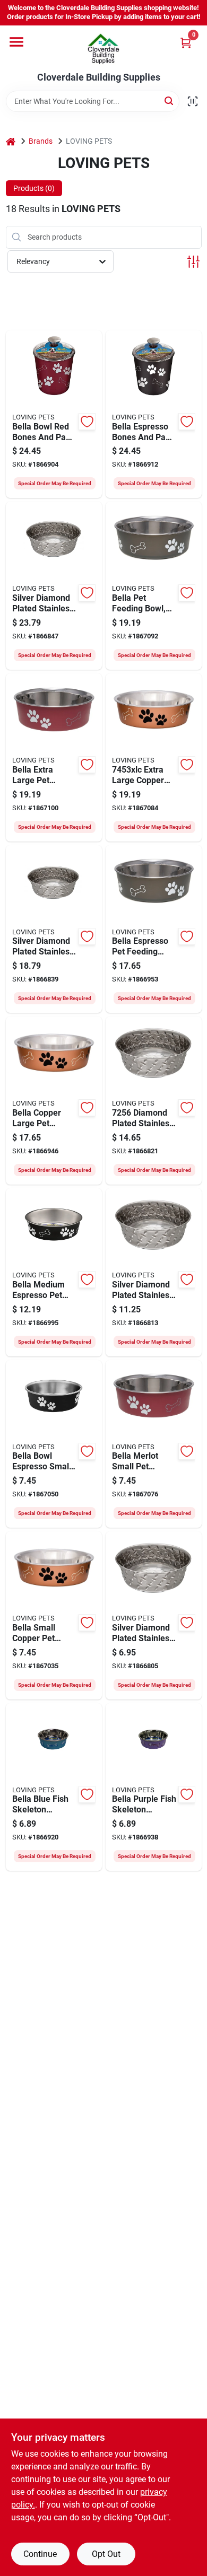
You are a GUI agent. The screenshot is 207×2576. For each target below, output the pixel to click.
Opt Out (106, 2554)
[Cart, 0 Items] (186, 43)
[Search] (170, 100)
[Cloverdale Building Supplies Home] (103, 49)
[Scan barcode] (193, 101)
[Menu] (16, 42)
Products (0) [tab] (34, 188)
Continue (40, 2554)
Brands (41, 141)
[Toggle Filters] (193, 262)
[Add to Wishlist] (87, 422)
